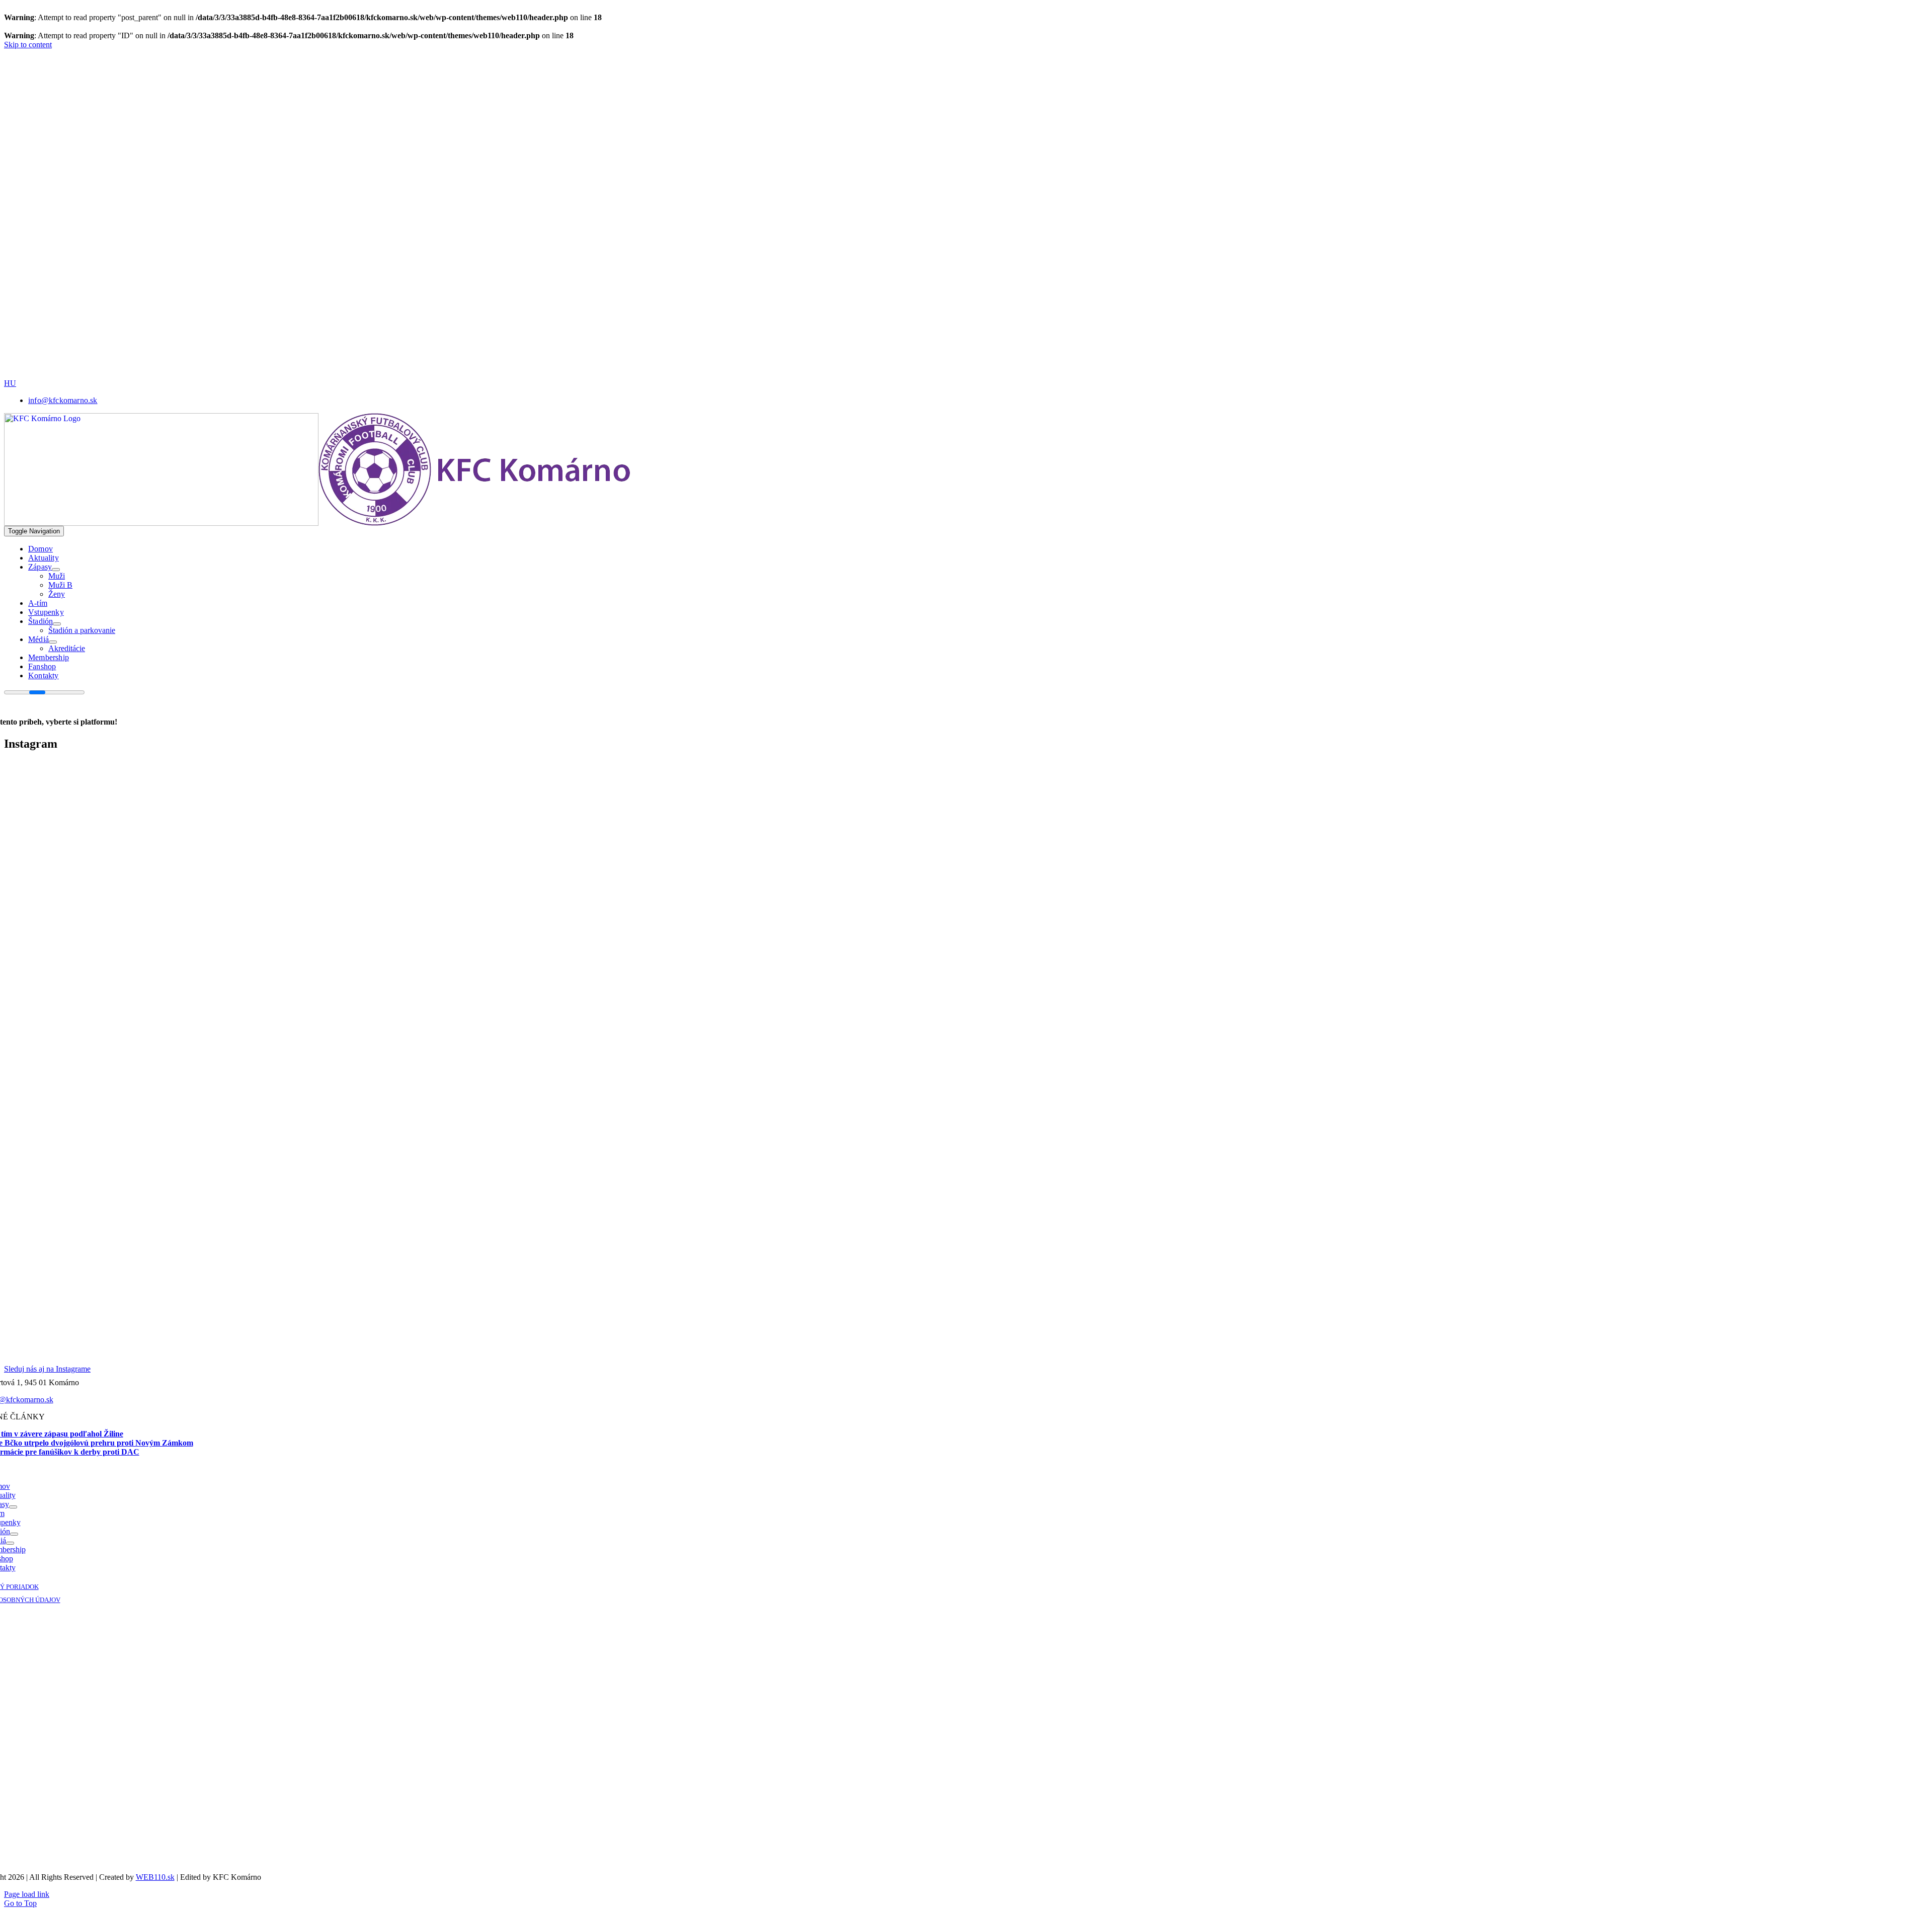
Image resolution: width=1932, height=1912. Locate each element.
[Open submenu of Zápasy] (56, 570)
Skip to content (28, 45)
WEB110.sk (155, 1877)
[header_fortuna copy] (345, 104)
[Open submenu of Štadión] (57, 624)
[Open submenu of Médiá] (53, 642)
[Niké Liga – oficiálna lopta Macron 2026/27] (417, 376)
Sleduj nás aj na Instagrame (47, 1369)
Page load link (27, 1894)
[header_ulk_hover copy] (349, 175)
